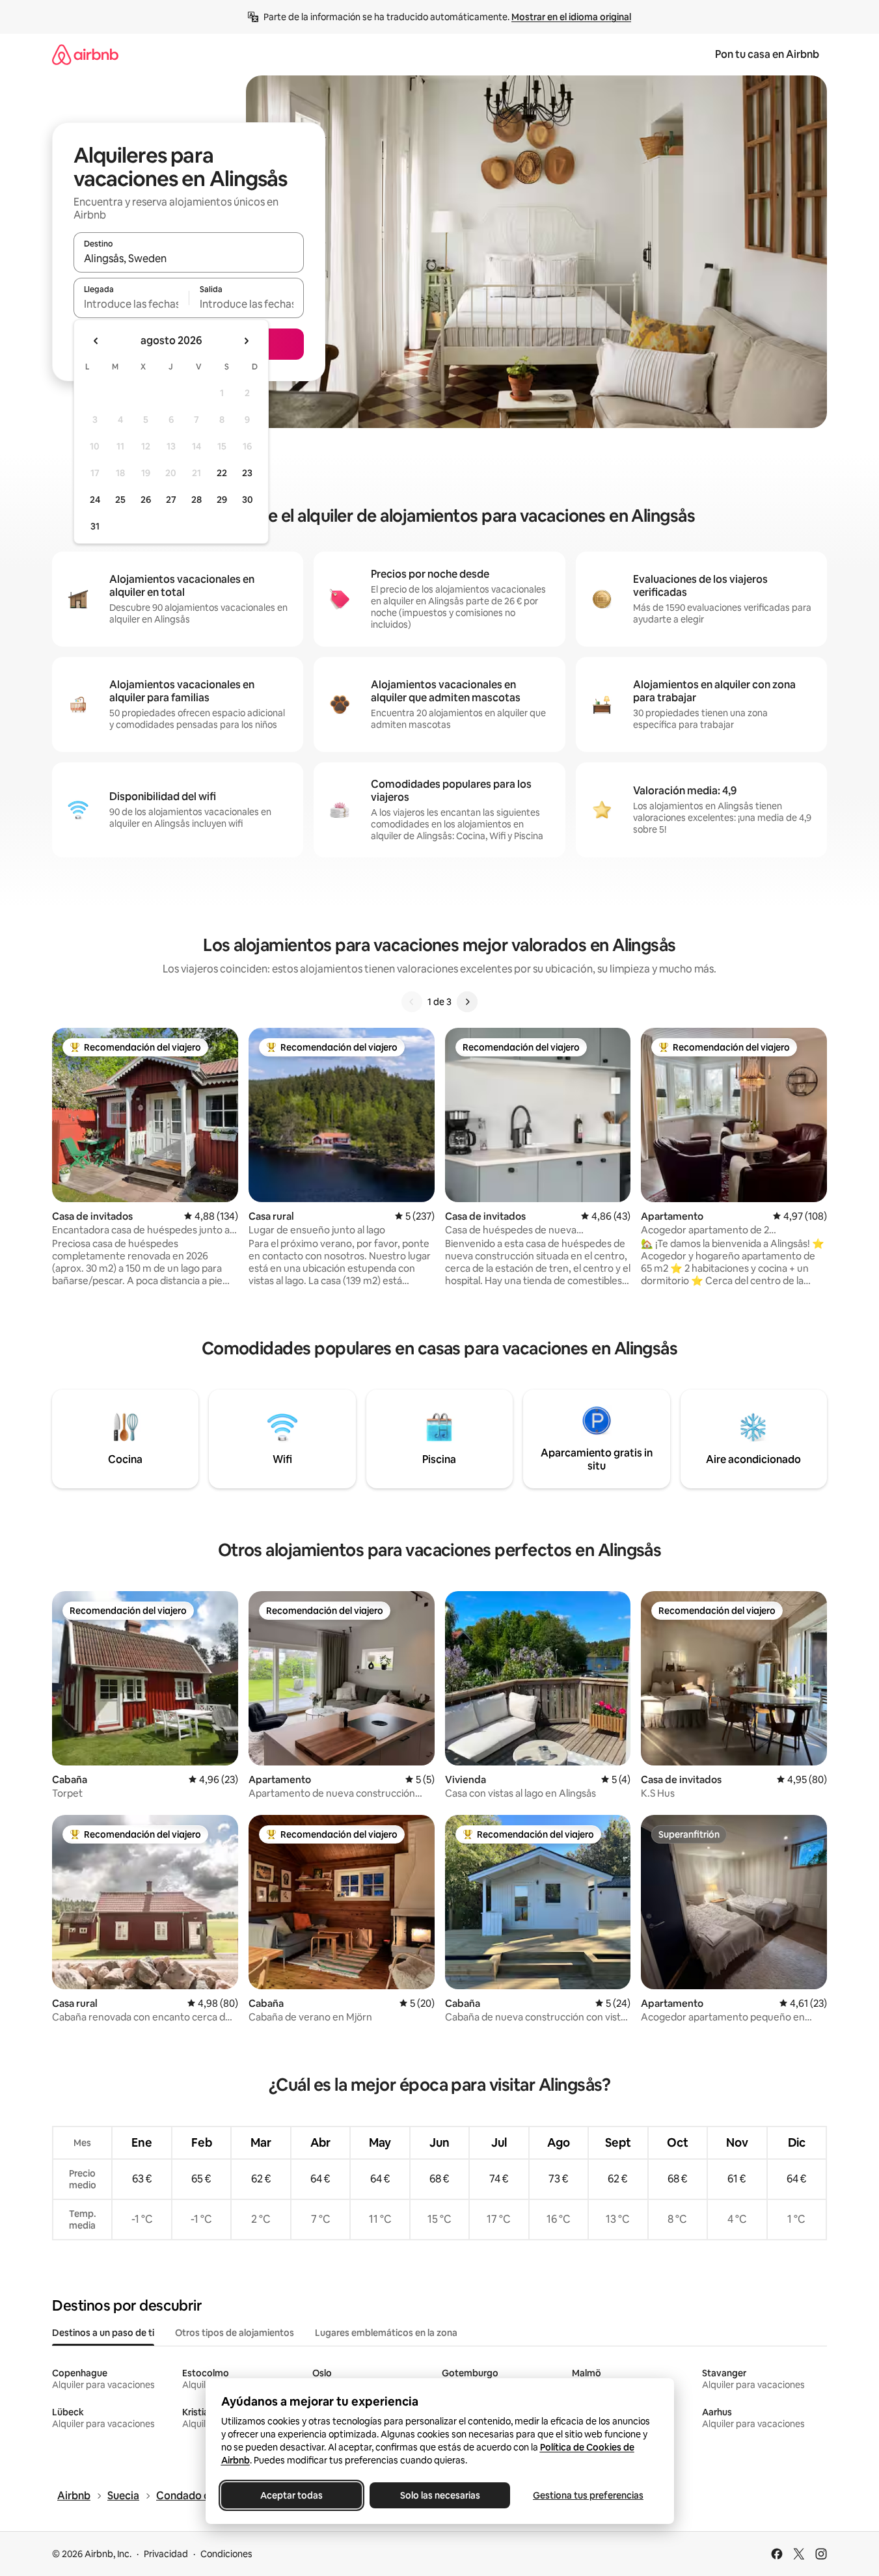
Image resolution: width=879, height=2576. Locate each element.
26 (146, 500)
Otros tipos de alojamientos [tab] (235, 2333)
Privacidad (166, 2554)
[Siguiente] (467, 1002)
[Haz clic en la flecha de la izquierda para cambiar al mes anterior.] (96, 341)
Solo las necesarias (439, 2495)
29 (222, 500)
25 (120, 500)
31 (95, 526)
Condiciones (226, 2554)
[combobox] (189, 258)
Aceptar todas (291, 2495)
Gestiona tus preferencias (588, 2495)
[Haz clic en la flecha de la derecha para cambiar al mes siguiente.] (246, 341)
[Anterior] (412, 1002)
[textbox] (131, 304)
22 (222, 473)
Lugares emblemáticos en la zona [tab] (386, 2333)
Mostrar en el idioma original (571, 17)
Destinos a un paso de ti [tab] (103, 2333)
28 (196, 500)
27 (171, 500)
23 (247, 473)
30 (248, 500)
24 (95, 500)
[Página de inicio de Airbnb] (85, 54)
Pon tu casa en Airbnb (767, 54)
